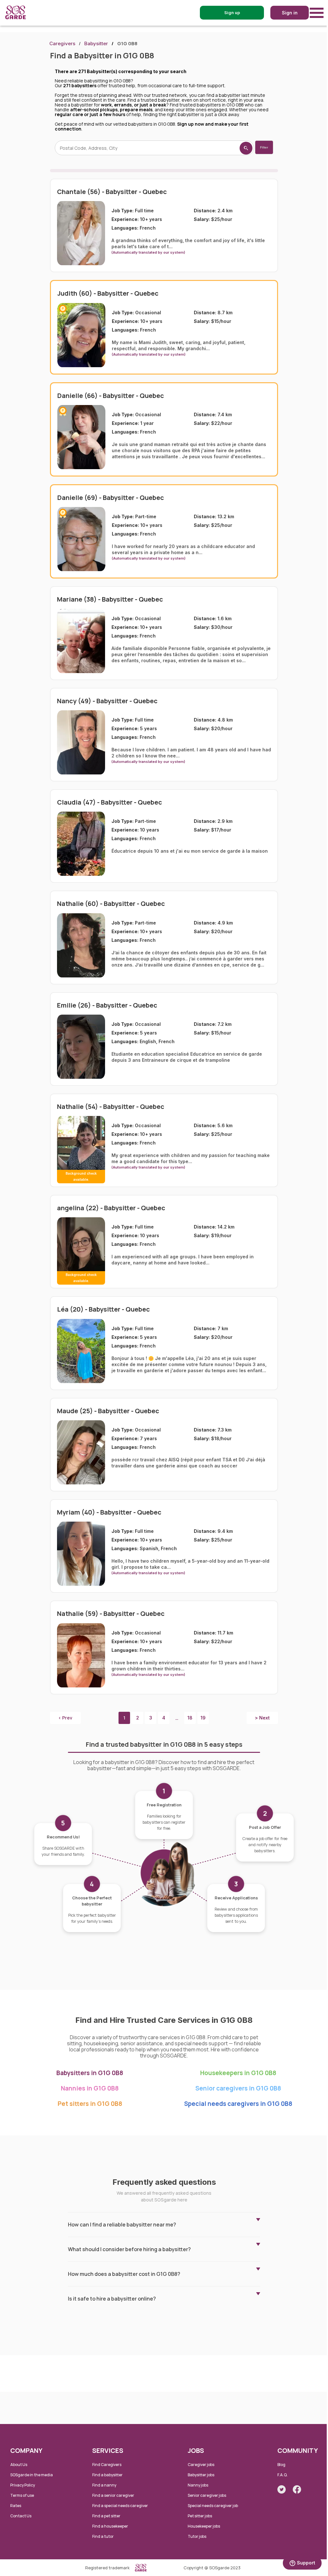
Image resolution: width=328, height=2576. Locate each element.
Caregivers (62, 43)
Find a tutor (103, 2536)
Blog (281, 2465)
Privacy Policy (23, 2485)
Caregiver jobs (201, 2465)
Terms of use (22, 2495)
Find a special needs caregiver (120, 2506)
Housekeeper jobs (204, 2526)
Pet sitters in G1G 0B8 (90, 2104)
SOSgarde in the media (32, 2475)
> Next (262, 1718)
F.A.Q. (283, 2475)
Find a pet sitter (106, 2516)
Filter (264, 147)
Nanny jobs (198, 2485)
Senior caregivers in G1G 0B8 (238, 2088)
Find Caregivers (107, 2465)
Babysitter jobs (201, 2475)
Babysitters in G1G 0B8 (90, 2073)
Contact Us (21, 2516)
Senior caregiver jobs (207, 2495)
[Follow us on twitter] (282, 2489)
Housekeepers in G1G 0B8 (238, 2073)
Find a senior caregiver (113, 2495)
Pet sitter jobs (200, 2516)
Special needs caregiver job (213, 2506)
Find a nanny (104, 2485)
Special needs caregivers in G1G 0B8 (238, 2104)
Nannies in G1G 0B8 (90, 2088)
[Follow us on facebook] (297, 2489)
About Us (19, 2465)
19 (203, 1718)
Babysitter (96, 43)
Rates (16, 2506)
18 (190, 1718)
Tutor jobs (197, 2536)
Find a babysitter (107, 2475)
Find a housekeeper (110, 2526)
